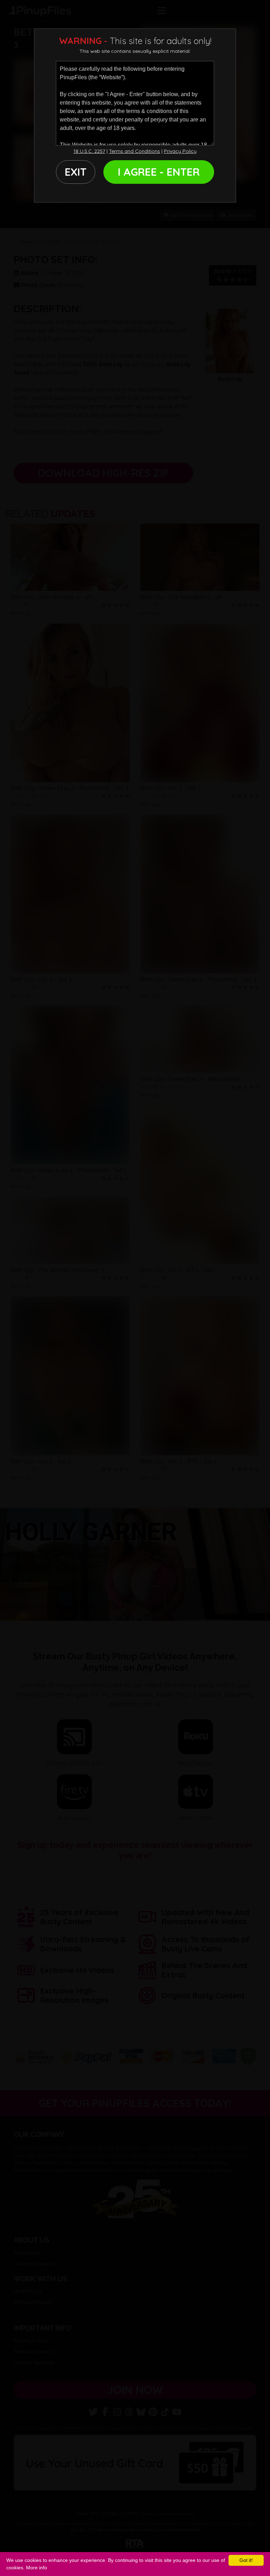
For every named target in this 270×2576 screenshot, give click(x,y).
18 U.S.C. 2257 (89, 151)
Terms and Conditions (134, 151)
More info (37, 2568)
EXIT (76, 172)
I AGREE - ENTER (159, 172)
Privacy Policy (180, 151)
